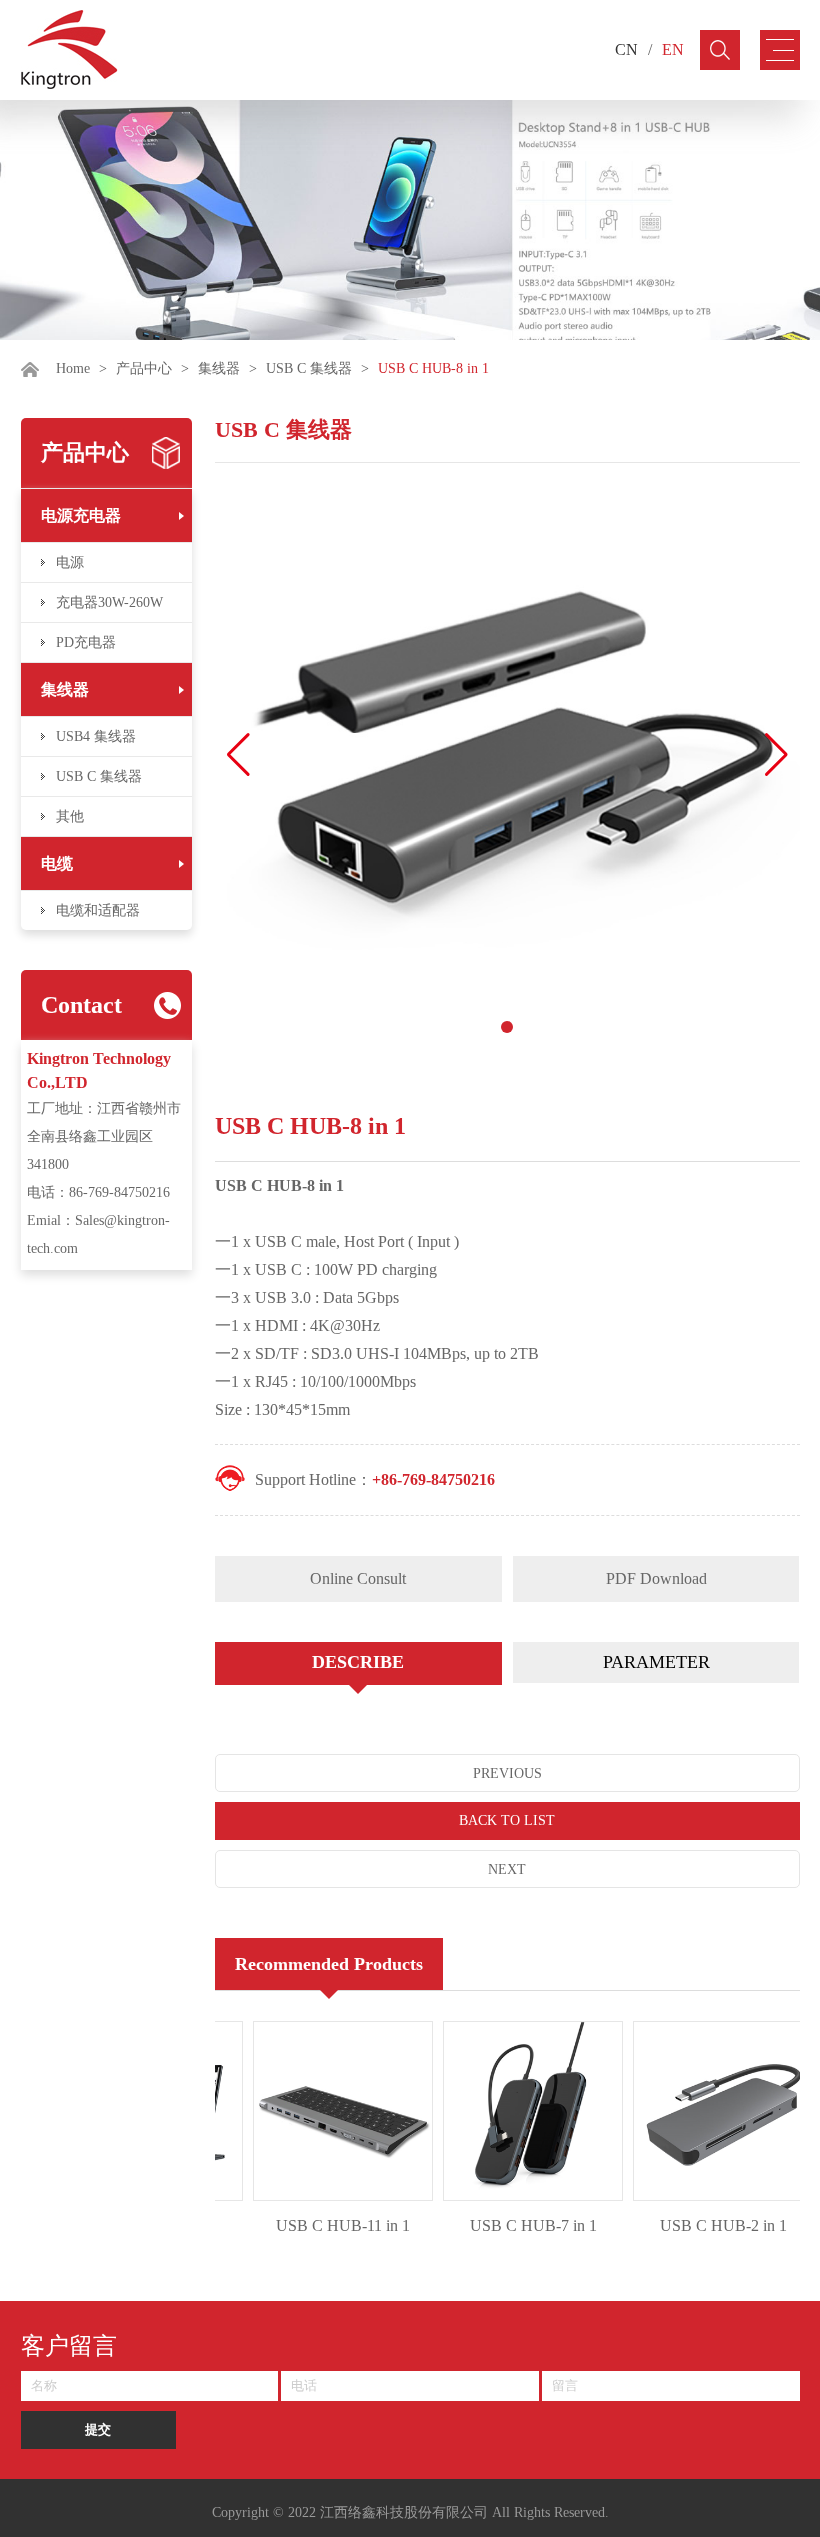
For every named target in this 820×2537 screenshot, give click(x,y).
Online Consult (358, 1578)
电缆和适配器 (98, 910)
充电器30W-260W (109, 602)
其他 (70, 816)
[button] (776, 755)
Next (507, 1869)
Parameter (656, 1662)
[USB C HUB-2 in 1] (705, 2111)
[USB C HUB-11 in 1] (325, 2111)
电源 (70, 562)
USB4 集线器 (96, 736)
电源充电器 (81, 515)
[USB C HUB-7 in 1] (515, 2111)
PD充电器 (86, 642)
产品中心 (144, 368)
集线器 (219, 368)
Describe (358, 1662)
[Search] (720, 50)
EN (673, 49)
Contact (81, 1005)
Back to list (507, 1820)
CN (626, 49)
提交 (98, 2429)
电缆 (57, 863)
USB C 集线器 (309, 368)
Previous (507, 1773)
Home (73, 368)
